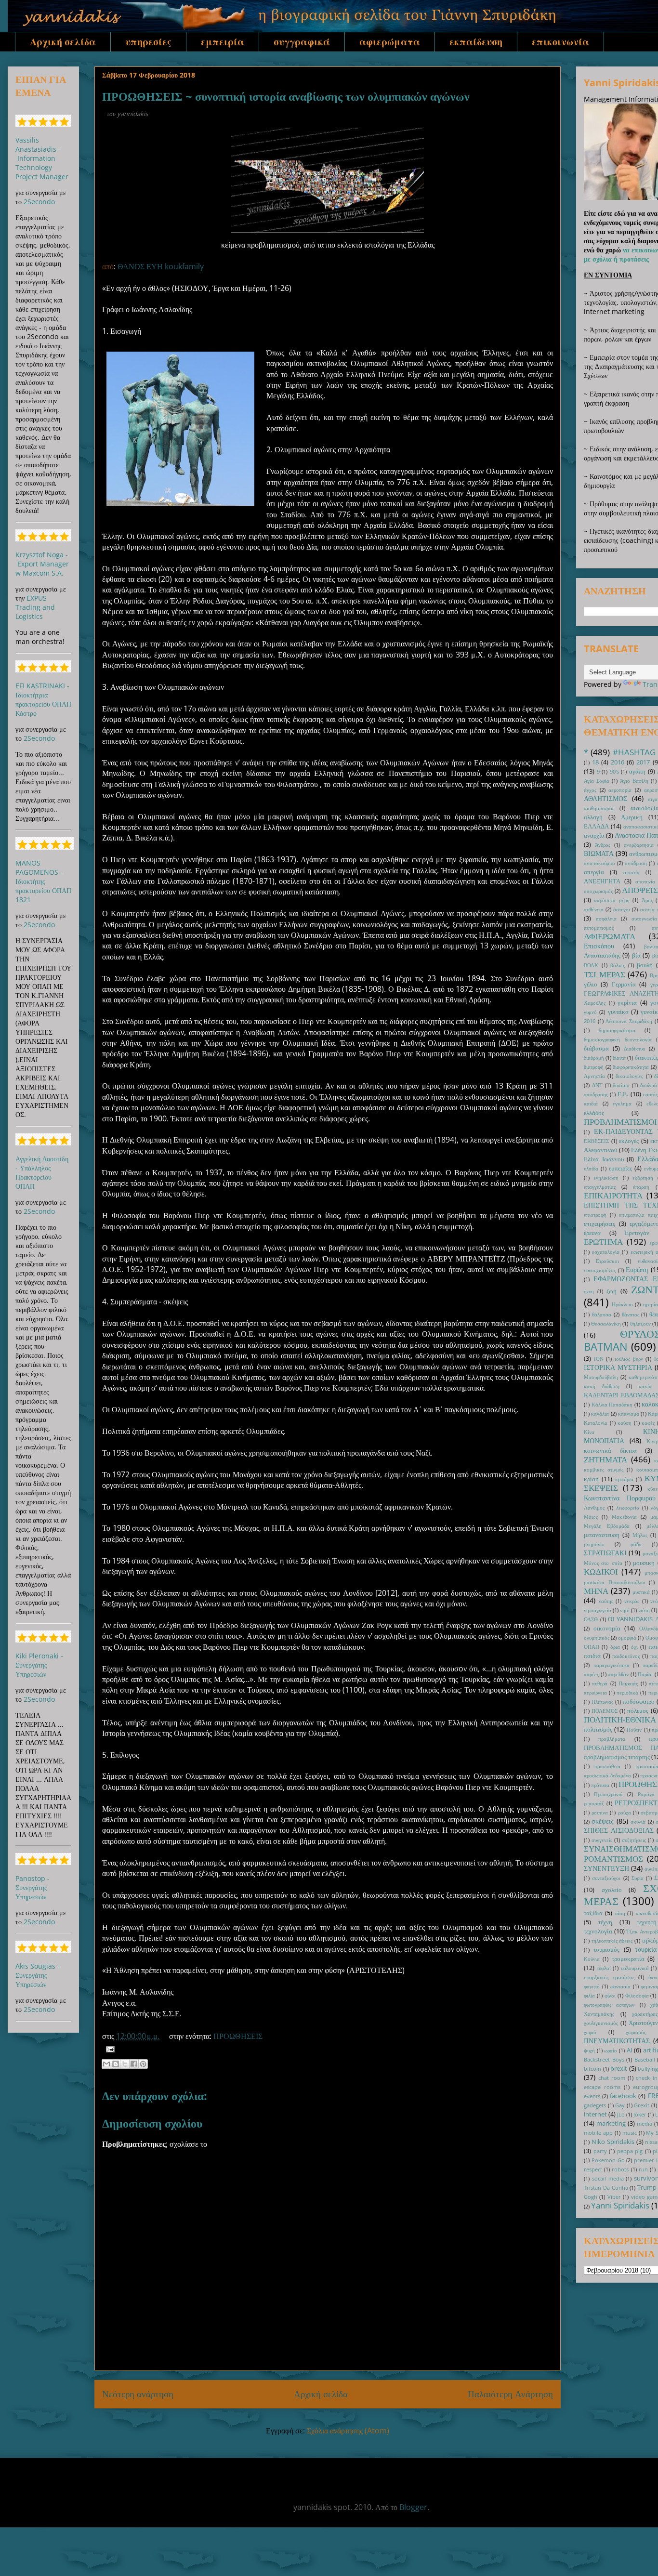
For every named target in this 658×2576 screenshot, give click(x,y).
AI (630, 2050)
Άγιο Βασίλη (634, 781)
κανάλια (600, 1413)
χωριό (590, 2032)
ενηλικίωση (606, 1177)
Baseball (645, 2059)
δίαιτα (619, 1058)
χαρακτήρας (645, 2014)
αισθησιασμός (599, 808)
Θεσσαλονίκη (606, 1323)
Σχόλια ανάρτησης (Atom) (348, 2431)
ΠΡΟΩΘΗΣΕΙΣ (238, 2036)
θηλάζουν (640, 1323)
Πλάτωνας (602, 1702)
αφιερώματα (390, 42)
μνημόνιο (594, 1544)
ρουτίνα (600, 1812)
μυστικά (641, 1592)
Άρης (647, 900)
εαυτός (650, 1094)
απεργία (594, 872)
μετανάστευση (602, 1535)
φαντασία (620, 1986)
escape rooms (602, 2087)
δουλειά (649, 1085)
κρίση (591, 1479)
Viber (614, 2197)
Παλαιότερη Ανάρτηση (510, 2394)
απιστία (632, 872)
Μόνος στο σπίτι (603, 1563)
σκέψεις (603, 1821)
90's (614, 771)
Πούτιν (634, 1729)
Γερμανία (624, 984)
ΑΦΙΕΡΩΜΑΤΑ (610, 936)
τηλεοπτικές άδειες (612, 1940)
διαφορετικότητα (631, 1067)
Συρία (638, 1878)
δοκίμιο (621, 1085)
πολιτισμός (598, 1729)
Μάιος (591, 1517)
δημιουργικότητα (617, 1030)
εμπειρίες (620, 1168)
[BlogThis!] (116, 2064)
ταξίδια (593, 1913)
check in (646, 2078)
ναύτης (606, 1601)
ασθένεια (594, 909)
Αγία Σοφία (597, 781)
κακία (645, 1386)
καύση (625, 1423)
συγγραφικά (302, 42)
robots (620, 2169)
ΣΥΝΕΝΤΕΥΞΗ (606, 1868)
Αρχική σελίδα (63, 42)
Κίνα (589, 1432)
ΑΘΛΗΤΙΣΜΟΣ (605, 798)
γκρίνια (627, 1003)
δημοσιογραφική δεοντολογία (618, 1039)
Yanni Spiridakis (620, 2205)
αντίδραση (636, 863)
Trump (647, 2188)
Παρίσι (645, 1674)
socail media (608, 2178)
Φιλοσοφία (637, 1995)
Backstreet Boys (604, 2059)
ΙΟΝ (599, 1359)
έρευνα (592, 1233)
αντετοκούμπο (599, 863)
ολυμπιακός (597, 1637)
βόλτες (618, 965)
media (645, 2123)
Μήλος (640, 1535)
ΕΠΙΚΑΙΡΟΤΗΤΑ (613, 1195)
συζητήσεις (634, 1840)
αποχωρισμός (598, 891)
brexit (619, 2069)
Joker (640, 2114)
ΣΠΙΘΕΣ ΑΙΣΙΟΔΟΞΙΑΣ (619, 1830)
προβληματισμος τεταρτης (617, 1757)
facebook (623, 2096)
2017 (643, 762)
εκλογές (629, 1141)
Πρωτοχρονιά (608, 1794)
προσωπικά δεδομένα (607, 1775)
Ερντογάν (637, 1233)
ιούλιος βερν (629, 1359)
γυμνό (590, 1012)
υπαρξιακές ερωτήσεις (609, 1977)
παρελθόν (618, 1674)
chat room (612, 2078)
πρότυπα (600, 1785)
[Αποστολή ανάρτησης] (108, 2049)
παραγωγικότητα (612, 1665)
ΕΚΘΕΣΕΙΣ (596, 1141)
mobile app (598, 2133)
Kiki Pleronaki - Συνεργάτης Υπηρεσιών (39, 1665)
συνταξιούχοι (606, 1878)
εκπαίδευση (476, 42)
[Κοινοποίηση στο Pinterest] (143, 2064)
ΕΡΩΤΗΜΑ (603, 1242)
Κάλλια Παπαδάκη (612, 1404)
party (600, 2151)
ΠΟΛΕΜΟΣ (605, 1711)
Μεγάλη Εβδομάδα (607, 1526)
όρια (615, 1647)
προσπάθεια (607, 1766)
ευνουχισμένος (600, 1270)
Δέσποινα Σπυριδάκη (629, 1021)
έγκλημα (622, 1103)
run (643, 2169)
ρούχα (625, 1812)
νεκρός (632, 1601)
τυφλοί (604, 1968)
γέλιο (591, 984)
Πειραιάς (628, 1683)
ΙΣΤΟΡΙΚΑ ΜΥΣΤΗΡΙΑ (618, 1367)
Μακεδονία (624, 1517)
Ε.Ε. (623, 1094)
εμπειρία (223, 42)
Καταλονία (596, 1423)
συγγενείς (602, 1840)
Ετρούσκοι (607, 1261)
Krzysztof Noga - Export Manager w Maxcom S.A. (42, 564)
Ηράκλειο (622, 1304)
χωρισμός (636, 2032)
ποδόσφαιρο (639, 1702)
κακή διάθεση (602, 1386)
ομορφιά (627, 1637)
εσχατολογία (606, 1252)
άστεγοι (622, 909)
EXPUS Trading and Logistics (35, 607)
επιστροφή (595, 1215)
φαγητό (592, 1986)
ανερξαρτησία (639, 845)
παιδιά (592, 1656)
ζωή (612, 1291)
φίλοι (610, 1995)
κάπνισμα (629, 1413)
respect (593, 2169)
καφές (648, 1423)
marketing (611, 2123)
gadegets (595, 2105)
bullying (648, 2069)
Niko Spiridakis (613, 2142)
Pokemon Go (608, 2160)
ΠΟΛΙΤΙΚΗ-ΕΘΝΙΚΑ (620, 1719)
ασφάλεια (606, 918)
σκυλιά (638, 1821)
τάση (620, 1913)
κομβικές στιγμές (604, 1469)
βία (636, 955)
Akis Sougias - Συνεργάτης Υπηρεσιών (38, 1975)
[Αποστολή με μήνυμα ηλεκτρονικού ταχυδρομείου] (106, 2064)
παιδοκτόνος (626, 1656)
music (630, 2133)
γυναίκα (618, 1012)
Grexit (642, 2105)
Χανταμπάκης (599, 2014)
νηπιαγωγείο (598, 1610)
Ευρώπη (637, 1269)
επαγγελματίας (600, 1187)
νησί (625, 1610)
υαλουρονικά (635, 1968)
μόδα (636, 1544)
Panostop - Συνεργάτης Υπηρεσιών (33, 1887)
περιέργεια (595, 1692)
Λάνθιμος (594, 1507)
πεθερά (600, 1683)
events (592, 2096)
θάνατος (631, 1314)
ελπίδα (591, 1168)
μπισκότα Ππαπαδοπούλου (614, 1582)
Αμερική (632, 817)
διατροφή (594, 1067)
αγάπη (637, 771)
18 (595, 762)
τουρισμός (606, 1950)
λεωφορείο (628, 1507)
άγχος (590, 790)
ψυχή (589, 2050)
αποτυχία (645, 881)
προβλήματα (612, 1739)
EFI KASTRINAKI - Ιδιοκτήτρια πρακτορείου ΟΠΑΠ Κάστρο (43, 699)
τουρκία (646, 1949)
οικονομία (607, 1628)
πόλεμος (638, 1711)
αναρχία (594, 835)
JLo (621, 2114)
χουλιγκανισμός (601, 2023)
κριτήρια (624, 1479)
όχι (634, 1647)
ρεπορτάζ (594, 1803)
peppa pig (630, 2151)
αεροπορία (620, 790)
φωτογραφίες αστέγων (609, 2004)
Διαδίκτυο (635, 1048)
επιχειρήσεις (599, 1224)
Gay (620, 2105)
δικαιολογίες (629, 1076)
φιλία (589, 1995)
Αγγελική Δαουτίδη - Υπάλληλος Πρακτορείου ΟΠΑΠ (42, 1172)
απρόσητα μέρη (612, 900)
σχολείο (612, 1890)
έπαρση (641, 1187)
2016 (618, 762)
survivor (646, 2178)
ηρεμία (651, 1304)
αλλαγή (593, 817)
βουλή (645, 965)
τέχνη (605, 1922)
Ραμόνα (646, 1794)
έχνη (589, 1291)
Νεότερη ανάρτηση (138, 2394)
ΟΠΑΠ (592, 1647)
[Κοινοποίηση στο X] (125, 2064)
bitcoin (592, 2069)
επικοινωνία (560, 42)
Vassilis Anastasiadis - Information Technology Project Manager (42, 158)
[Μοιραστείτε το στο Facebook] (134, 2064)
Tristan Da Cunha (606, 2188)
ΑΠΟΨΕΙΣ (640, 890)
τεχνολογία (598, 1931)
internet (595, 2114)
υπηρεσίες (148, 42)
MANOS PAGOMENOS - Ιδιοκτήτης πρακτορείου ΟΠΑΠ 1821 (43, 881)
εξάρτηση (643, 1177)
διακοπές (646, 1058)
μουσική (644, 1563)
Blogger (413, 2507)
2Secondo (39, 202)
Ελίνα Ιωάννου (604, 1159)
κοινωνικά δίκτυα (610, 1451)
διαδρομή (594, 1058)
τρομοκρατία (628, 1959)
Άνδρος (603, 845)
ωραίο (611, 2050)
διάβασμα (596, 1048)
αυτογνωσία (644, 918)
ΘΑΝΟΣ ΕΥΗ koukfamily (161, 266)
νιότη (644, 1610)
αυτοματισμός (599, 927)
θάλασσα (602, 1314)
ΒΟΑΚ (591, 965)
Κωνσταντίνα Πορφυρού (620, 1498)
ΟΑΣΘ (591, 1619)
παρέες (591, 1674)
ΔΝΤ (597, 1085)
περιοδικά (627, 1692)
